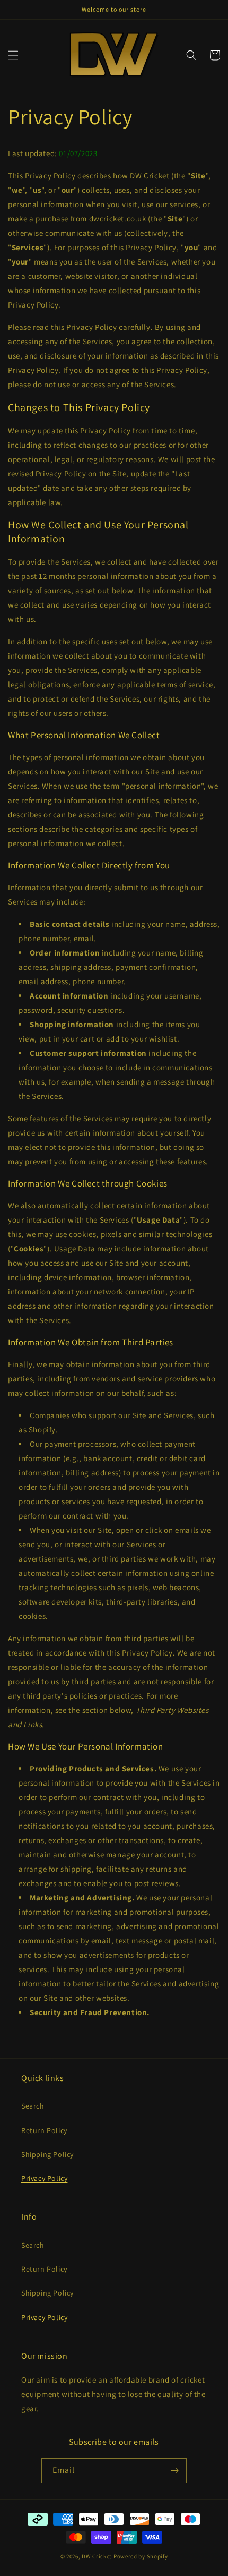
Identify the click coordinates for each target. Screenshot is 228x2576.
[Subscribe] (174, 2471)
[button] (13, 55)
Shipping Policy (47, 2154)
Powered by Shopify (141, 2556)
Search (33, 2106)
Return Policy (44, 2130)
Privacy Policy (44, 2178)
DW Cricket (97, 2556)
